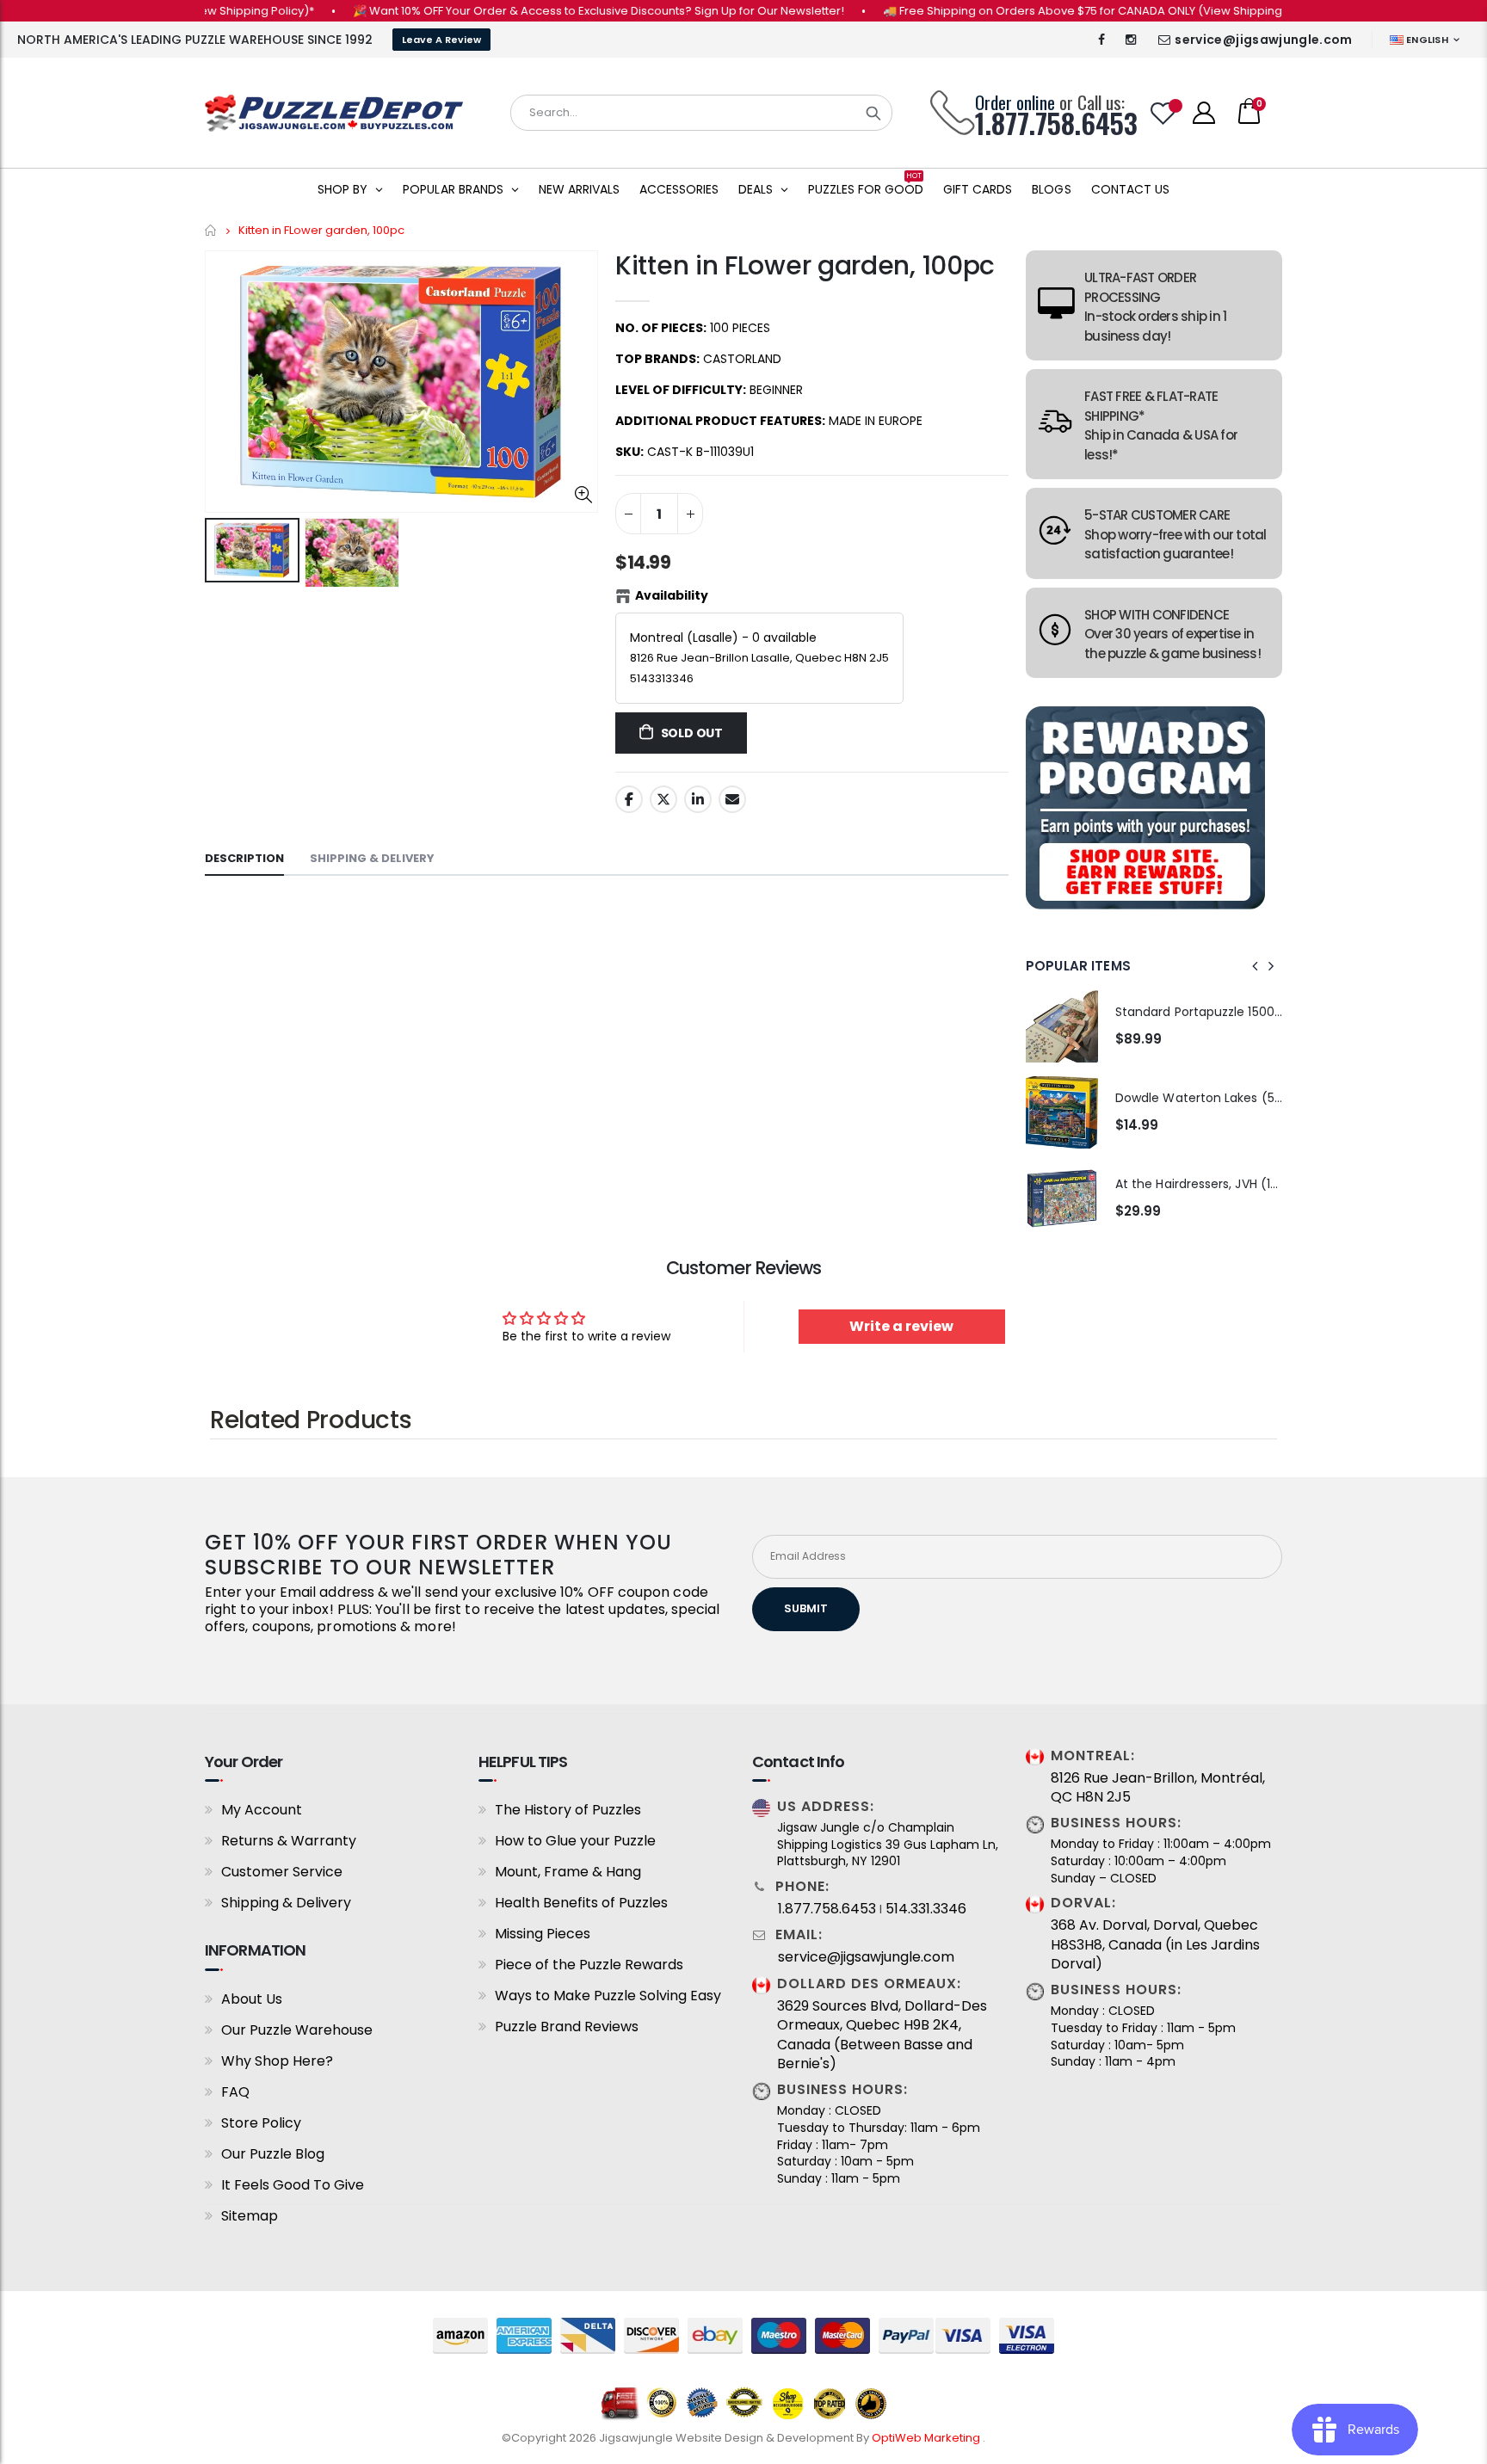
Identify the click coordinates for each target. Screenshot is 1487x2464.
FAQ (235, 2092)
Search (873, 113)
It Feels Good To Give (293, 2185)
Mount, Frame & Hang (568, 1872)
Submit (806, 1608)
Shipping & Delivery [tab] (372, 858)
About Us (252, 1999)
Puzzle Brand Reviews (567, 2027)
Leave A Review (441, 40)
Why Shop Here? (277, 2061)
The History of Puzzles (568, 1810)
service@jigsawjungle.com (1263, 40)
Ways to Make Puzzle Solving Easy (608, 1996)
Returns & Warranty (289, 1841)
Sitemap (250, 2216)
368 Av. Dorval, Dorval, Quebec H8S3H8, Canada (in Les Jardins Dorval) (1155, 1945)
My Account (262, 1810)
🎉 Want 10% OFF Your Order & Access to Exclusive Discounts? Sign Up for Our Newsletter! (553, 11)
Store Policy (261, 2123)
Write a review (901, 1326)
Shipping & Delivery (286, 1903)
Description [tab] (244, 858)
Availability (672, 595)
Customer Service (282, 1872)
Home (211, 230)
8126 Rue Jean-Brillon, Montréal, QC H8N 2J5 (1158, 1788)
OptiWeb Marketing (927, 2438)
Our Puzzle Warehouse (297, 2030)
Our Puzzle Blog (273, 2154)
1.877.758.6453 (827, 1909)
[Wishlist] (1163, 113)
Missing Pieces (543, 1934)
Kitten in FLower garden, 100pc (805, 265)
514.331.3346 (926, 1909)
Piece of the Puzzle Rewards (589, 1965)
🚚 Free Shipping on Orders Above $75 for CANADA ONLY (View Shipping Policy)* (1060, 11)
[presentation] (1256, 966)
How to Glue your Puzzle (575, 1841)
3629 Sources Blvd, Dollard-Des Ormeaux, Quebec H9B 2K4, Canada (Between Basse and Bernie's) (882, 2035)
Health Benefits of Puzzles (581, 1903)
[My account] (1204, 113)
